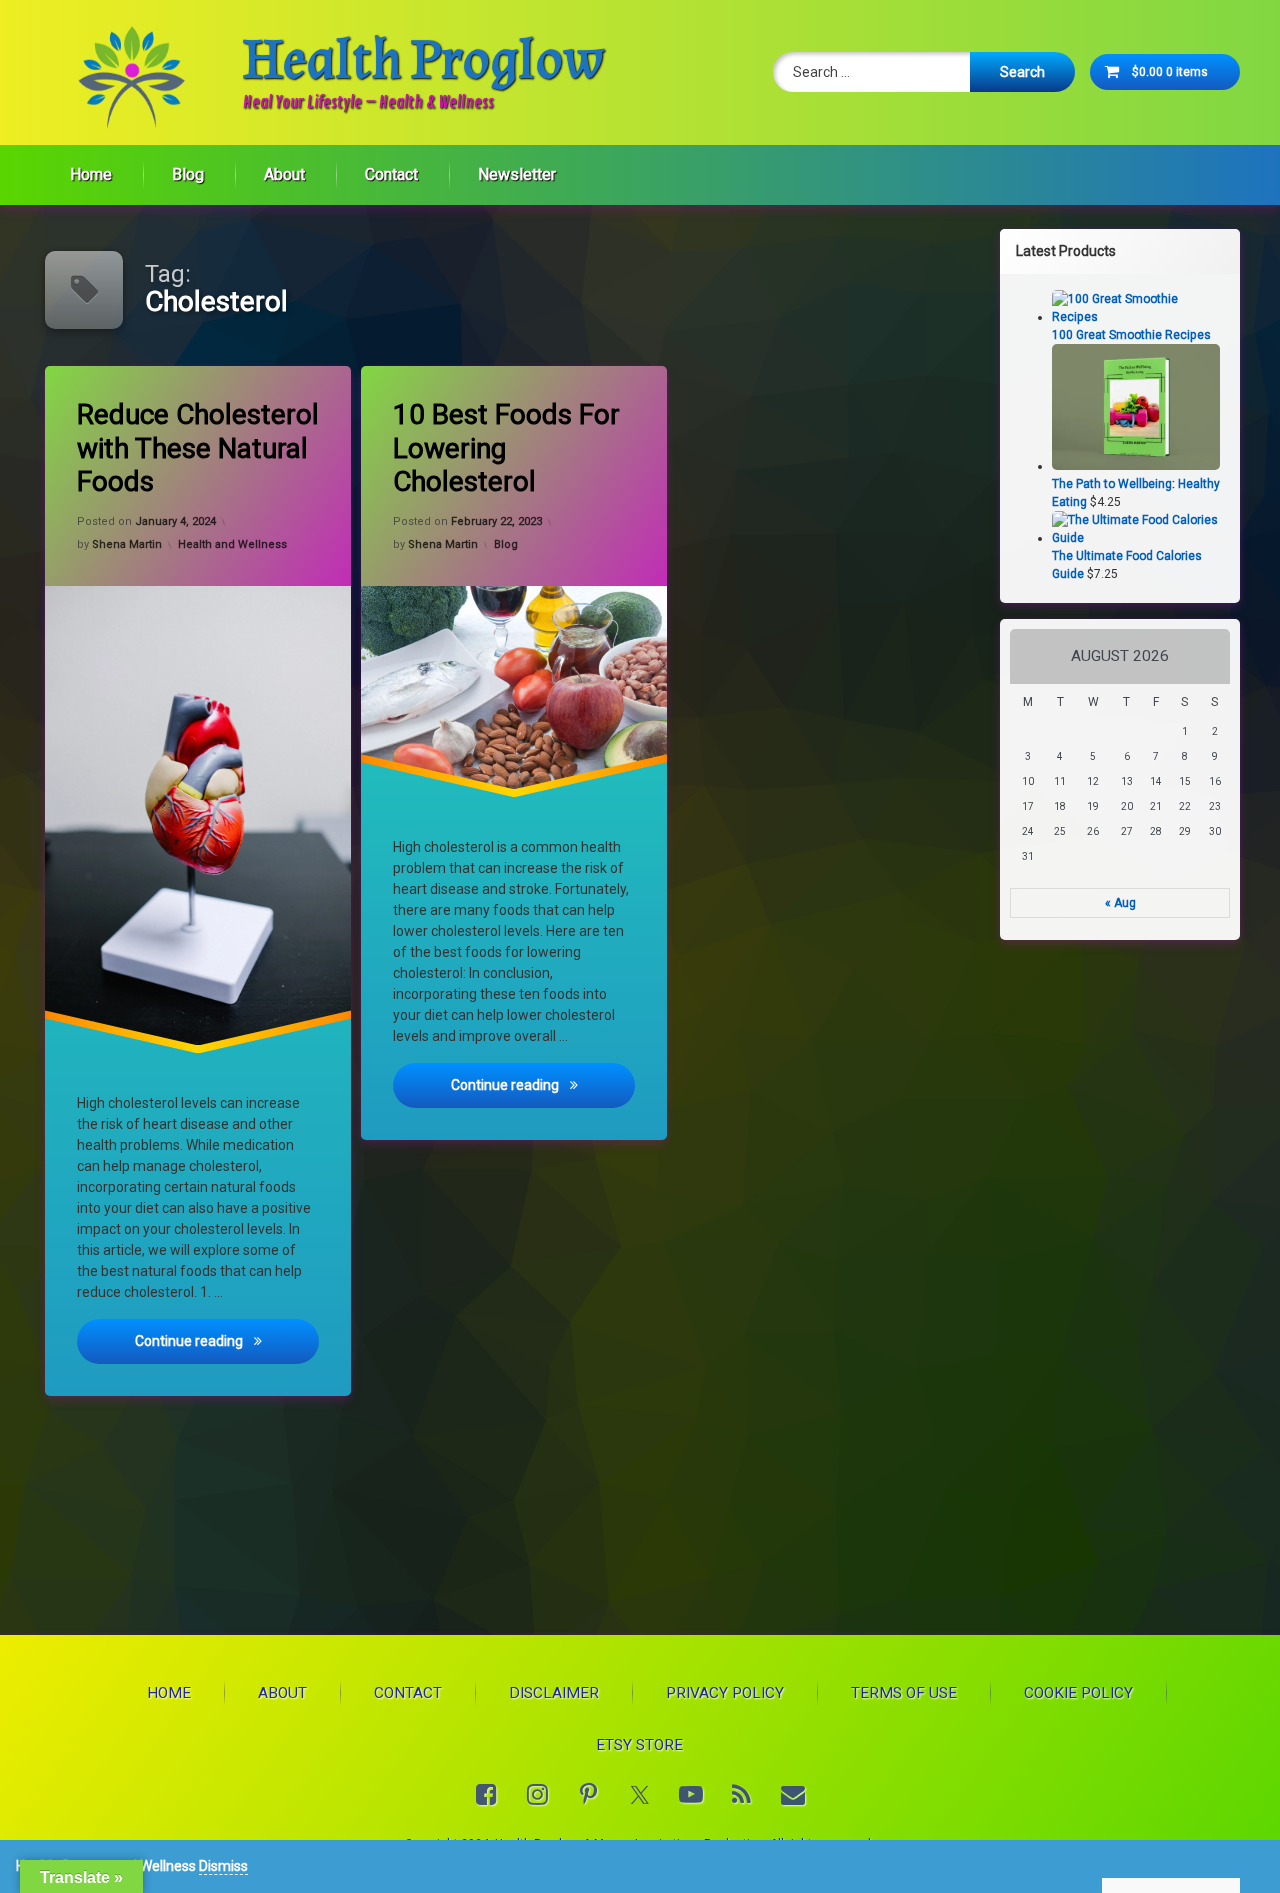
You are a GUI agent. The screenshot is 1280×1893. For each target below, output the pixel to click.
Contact (391, 174)
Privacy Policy (725, 1693)
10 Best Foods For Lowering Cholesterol (506, 448)
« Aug (1120, 903)
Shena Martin (127, 544)
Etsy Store (639, 1745)
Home (91, 174)
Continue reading (226, 1341)
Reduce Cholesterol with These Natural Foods (198, 448)
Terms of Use (904, 1693)
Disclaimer (554, 1693)
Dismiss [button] (223, 1866)
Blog (188, 174)
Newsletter (517, 174)
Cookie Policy (1078, 1693)
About (284, 174)
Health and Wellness (232, 544)
